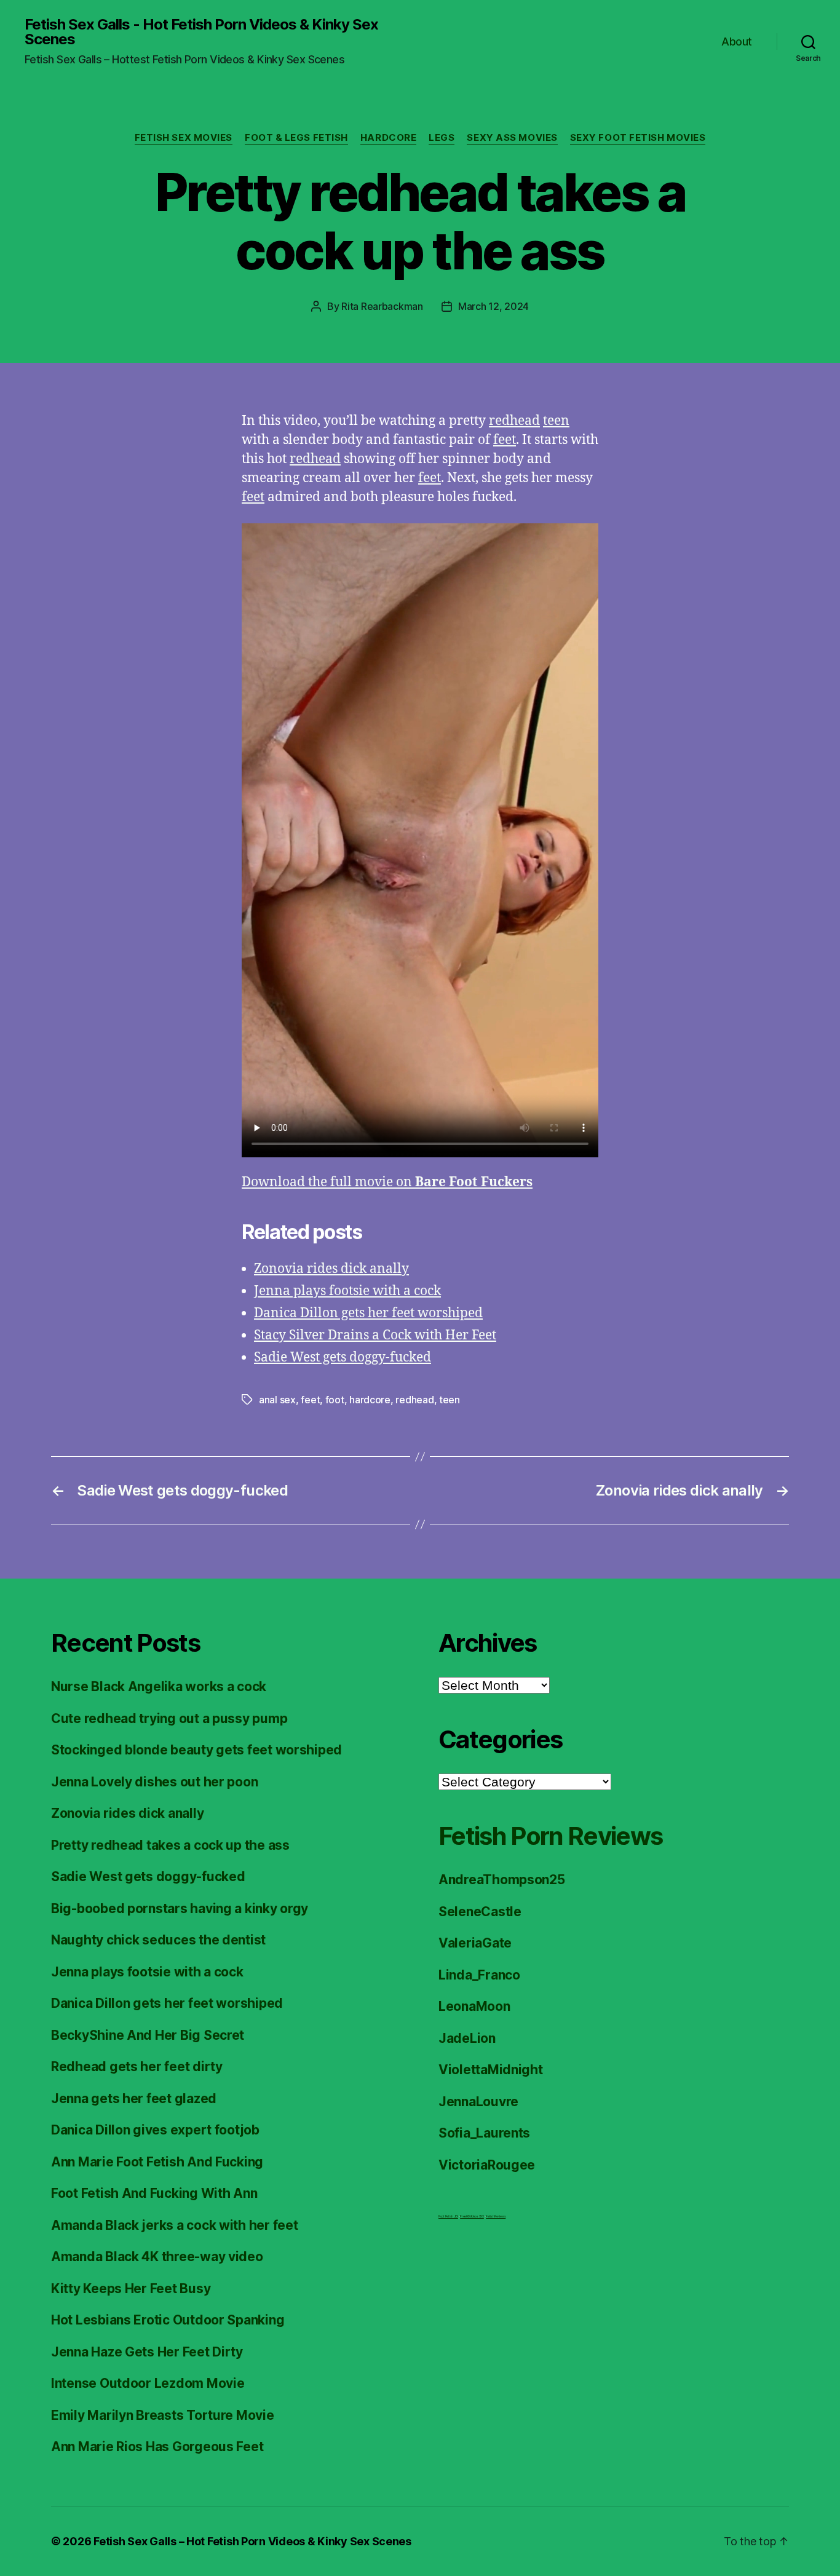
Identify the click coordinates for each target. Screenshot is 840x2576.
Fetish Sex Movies (184, 138)
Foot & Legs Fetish (296, 138)
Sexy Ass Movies (512, 138)
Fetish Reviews (496, 2216)
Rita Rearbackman (382, 306)
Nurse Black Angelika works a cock (159, 1686)
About (737, 42)
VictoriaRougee (487, 2165)
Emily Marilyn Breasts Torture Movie (163, 2415)
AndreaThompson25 (502, 1880)
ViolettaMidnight (491, 2070)
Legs (442, 138)
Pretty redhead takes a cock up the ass (170, 1845)
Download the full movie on (387, 1182)
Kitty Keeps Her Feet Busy (131, 2289)
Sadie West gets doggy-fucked (343, 1357)
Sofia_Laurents (484, 2133)
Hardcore (388, 138)
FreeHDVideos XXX (472, 2216)
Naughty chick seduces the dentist (158, 1940)
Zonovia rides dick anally (331, 1269)
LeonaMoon (474, 2006)
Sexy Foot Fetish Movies (638, 138)
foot (335, 1400)
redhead (514, 421)
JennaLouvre (478, 2102)
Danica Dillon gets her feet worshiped (368, 1313)
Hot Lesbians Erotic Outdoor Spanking (168, 2320)
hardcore (370, 1400)
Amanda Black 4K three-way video (157, 2257)
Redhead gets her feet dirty (137, 2067)
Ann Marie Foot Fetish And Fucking (157, 2162)
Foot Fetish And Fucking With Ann (154, 2193)
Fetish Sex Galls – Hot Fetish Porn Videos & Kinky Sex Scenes (252, 2541)
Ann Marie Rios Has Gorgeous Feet (157, 2447)
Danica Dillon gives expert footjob (155, 2130)
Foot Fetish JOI (448, 2216)
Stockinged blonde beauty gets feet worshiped (196, 1750)
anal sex (277, 1400)
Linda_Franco (479, 1975)
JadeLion (467, 2038)
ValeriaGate (475, 1943)
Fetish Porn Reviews (550, 1836)
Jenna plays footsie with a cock (347, 1291)
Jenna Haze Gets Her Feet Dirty (147, 2352)
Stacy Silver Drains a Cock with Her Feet (375, 1335)
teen (556, 421)
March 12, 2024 (493, 306)
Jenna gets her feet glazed (134, 2098)
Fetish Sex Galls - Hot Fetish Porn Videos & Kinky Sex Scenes (201, 32)
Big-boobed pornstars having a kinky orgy (180, 1908)
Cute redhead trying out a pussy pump (169, 1718)
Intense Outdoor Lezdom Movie (148, 2383)
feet (505, 440)
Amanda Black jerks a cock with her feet (174, 2225)
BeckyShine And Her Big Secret (148, 2035)
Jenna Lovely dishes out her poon (154, 1782)
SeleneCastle (480, 1912)
